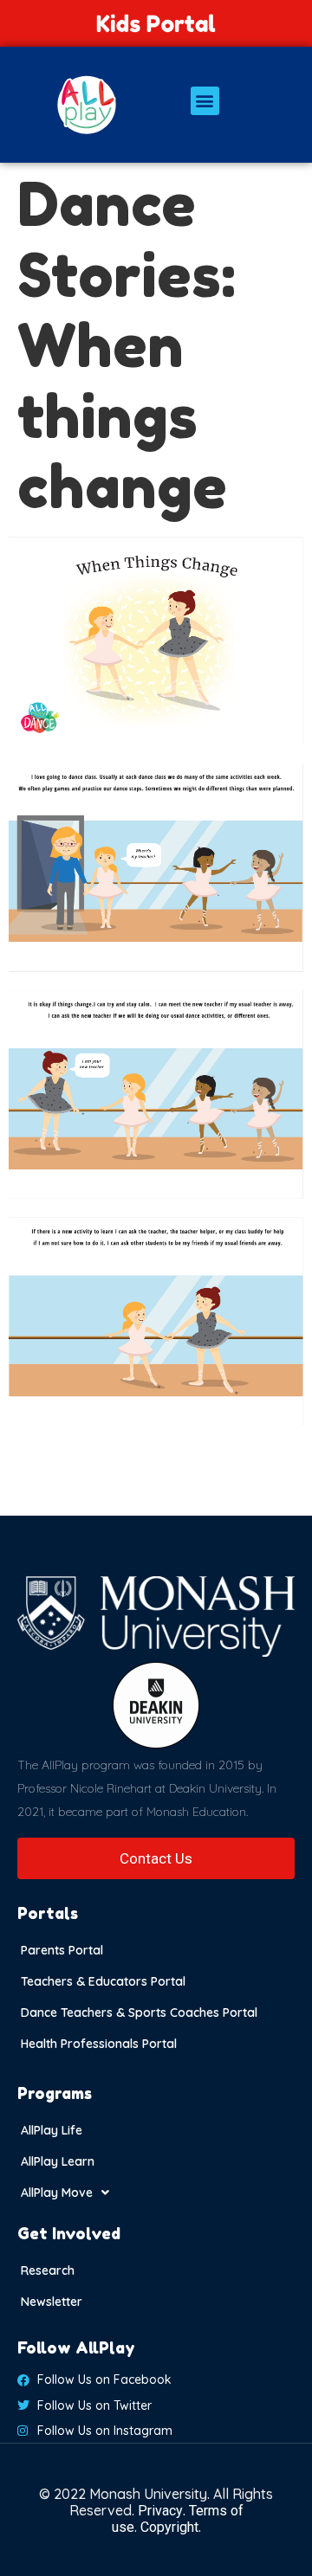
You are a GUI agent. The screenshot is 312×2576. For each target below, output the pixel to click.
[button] (205, 101)
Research (48, 2270)
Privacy (160, 2511)
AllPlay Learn (58, 2161)
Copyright (169, 2527)
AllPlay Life (52, 2130)
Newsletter (52, 2302)
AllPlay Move (57, 2193)
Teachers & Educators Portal (103, 1981)
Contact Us (156, 1858)
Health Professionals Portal (99, 2044)
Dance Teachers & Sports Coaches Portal (139, 2012)
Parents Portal (62, 1950)
